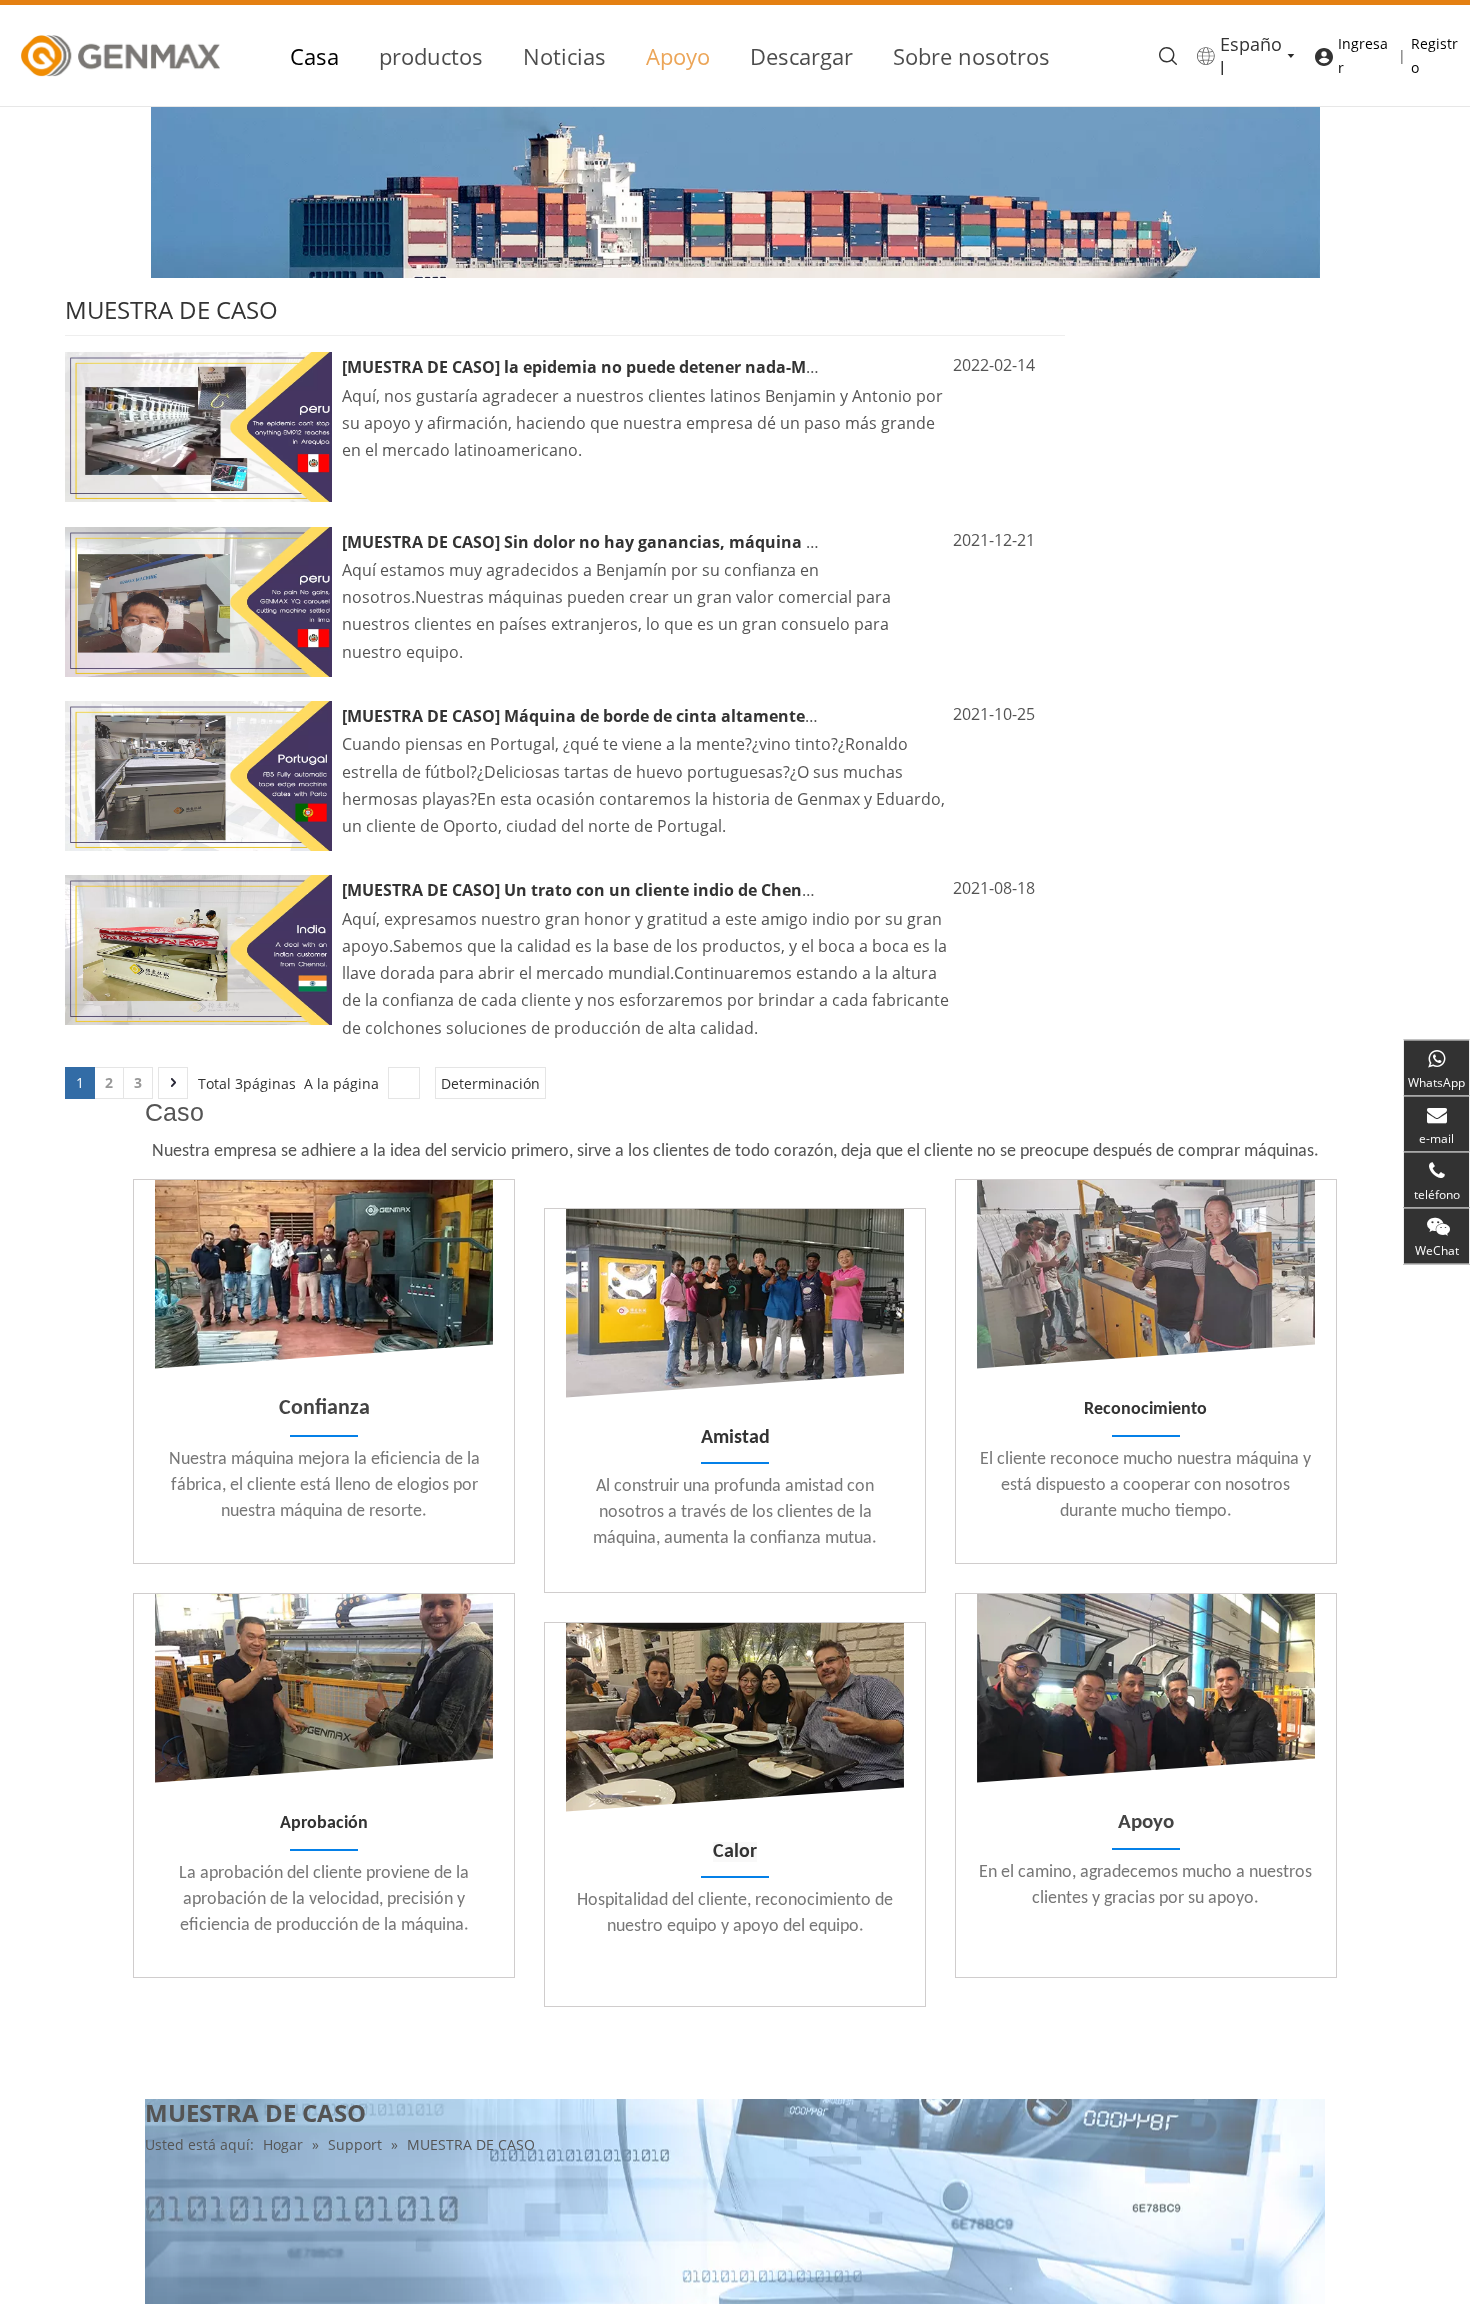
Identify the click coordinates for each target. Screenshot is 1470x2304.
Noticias (564, 56)
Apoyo (678, 56)
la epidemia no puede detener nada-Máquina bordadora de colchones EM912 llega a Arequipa (875, 367)
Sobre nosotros (971, 56)
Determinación (490, 1083)
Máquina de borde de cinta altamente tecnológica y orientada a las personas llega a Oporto (868, 716)
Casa (314, 56)
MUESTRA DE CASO (421, 367)
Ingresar (1363, 55)
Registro (1434, 55)
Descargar (801, 56)
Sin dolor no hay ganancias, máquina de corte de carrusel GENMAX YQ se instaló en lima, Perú (879, 542)
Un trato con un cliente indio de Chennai (666, 890)
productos (431, 56)
